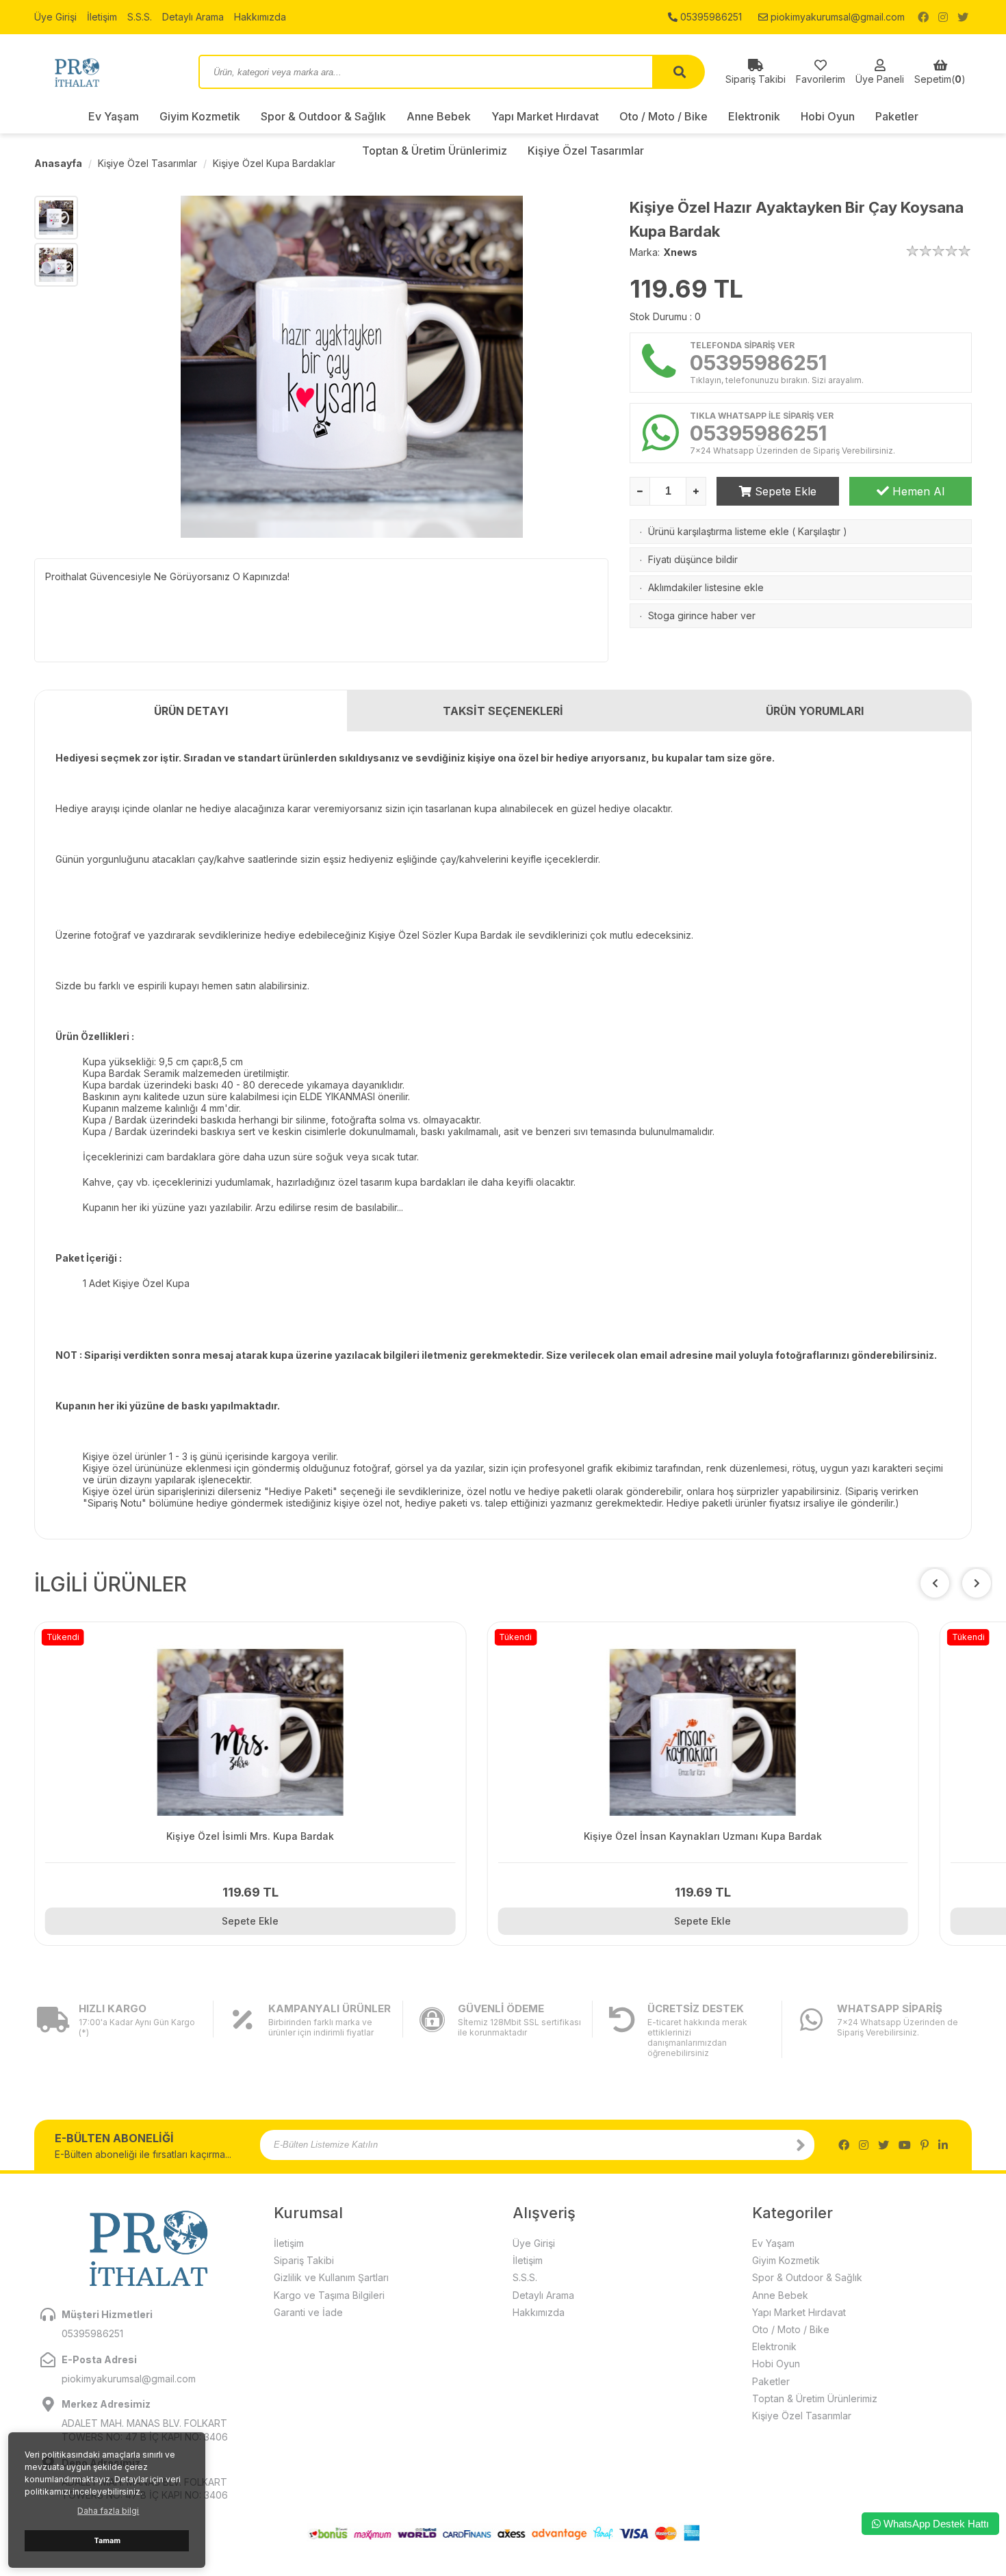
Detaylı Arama (193, 17)
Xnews (680, 252)
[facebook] (923, 17)
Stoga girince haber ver (702, 615)
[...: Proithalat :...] (106, 72)
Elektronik (754, 116)
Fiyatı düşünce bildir (693, 559)
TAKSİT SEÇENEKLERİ (503, 711)
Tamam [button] (107, 2541)
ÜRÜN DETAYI (191, 711)
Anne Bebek (439, 116)
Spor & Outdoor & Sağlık (323, 116)
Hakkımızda (260, 17)
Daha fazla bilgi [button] (108, 2511)
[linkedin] (943, 2145)
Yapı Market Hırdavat (545, 116)
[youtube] (905, 2145)
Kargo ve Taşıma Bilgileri (329, 2295)
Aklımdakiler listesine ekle (706, 587)
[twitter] (963, 17)
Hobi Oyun (828, 116)
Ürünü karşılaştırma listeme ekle (719, 531)
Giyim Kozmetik (200, 116)
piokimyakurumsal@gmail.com (836, 17)
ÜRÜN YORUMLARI (815, 711)
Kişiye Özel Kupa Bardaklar (274, 163)
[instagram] (943, 17)
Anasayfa (58, 163)
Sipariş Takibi (304, 2260)
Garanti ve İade (308, 2312)
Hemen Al (917, 491)
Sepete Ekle (784, 491)
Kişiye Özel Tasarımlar (147, 163)
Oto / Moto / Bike (663, 116)
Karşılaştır (819, 531)
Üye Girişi (55, 17)
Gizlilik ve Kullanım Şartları (331, 2277)
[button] (977, 1583)
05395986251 (710, 17)
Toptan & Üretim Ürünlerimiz (815, 2398)
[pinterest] (925, 2145)
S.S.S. (140, 17)
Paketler (897, 116)
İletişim (102, 17)
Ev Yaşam (114, 116)
